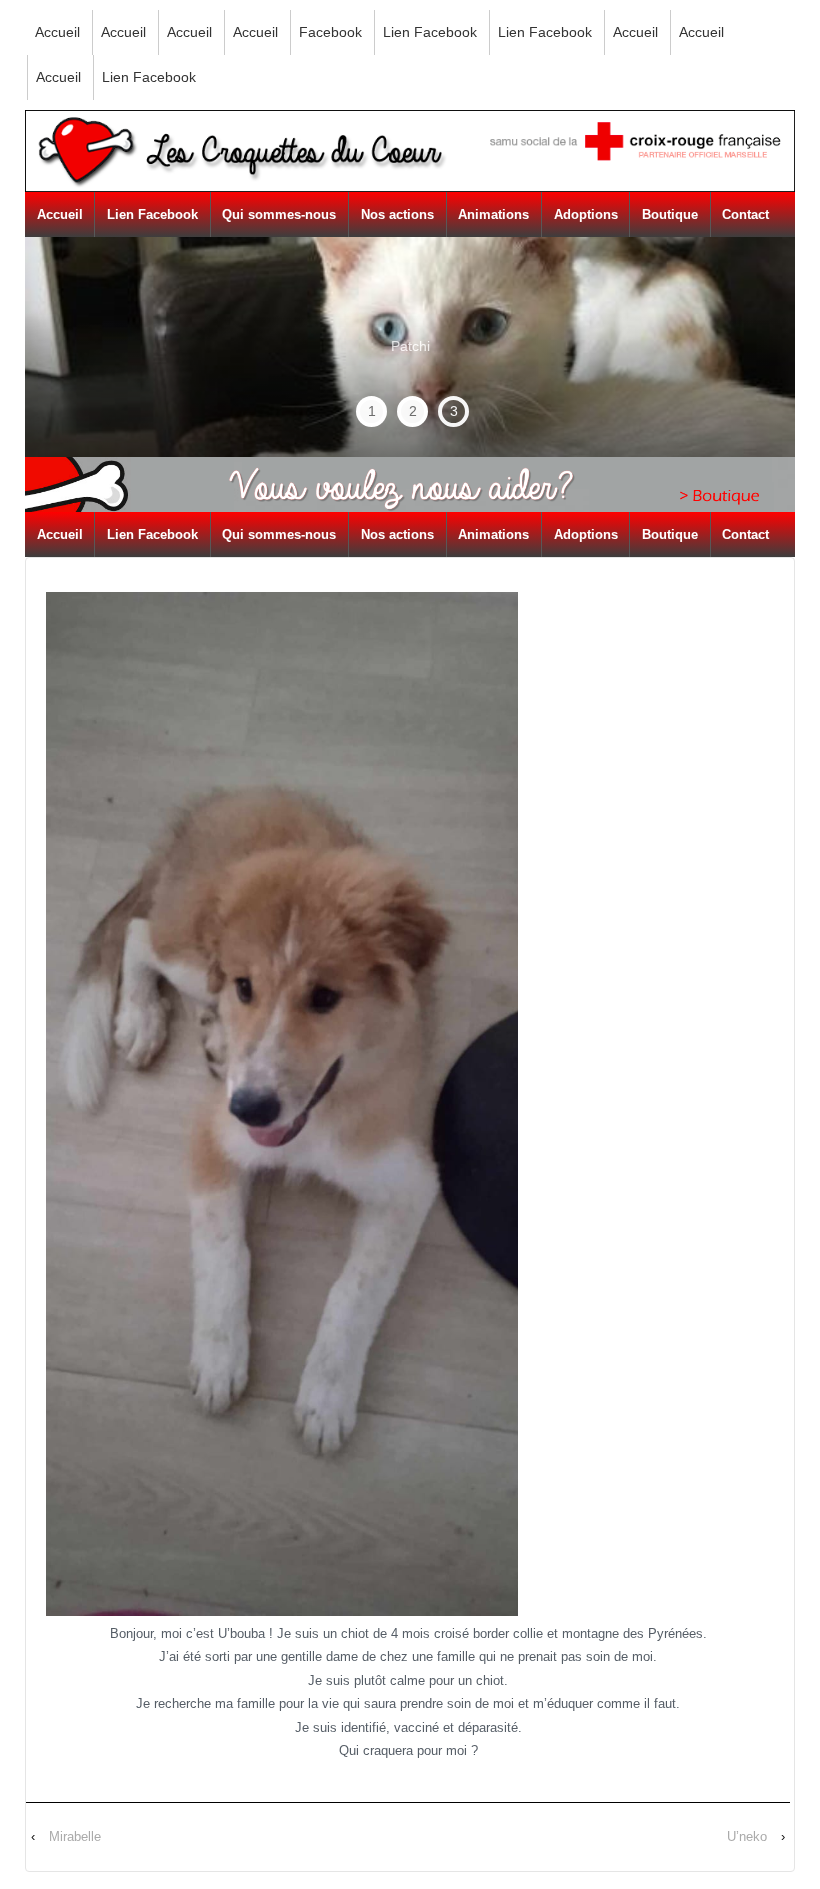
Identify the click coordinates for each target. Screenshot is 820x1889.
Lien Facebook (430, 32)
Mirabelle (75, 1836)
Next (745, 347)
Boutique (670, 214)
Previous (82, 320)
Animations (493, 214)
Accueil (57, 32)
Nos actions (397, 214)
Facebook (330, 32)
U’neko (747, 1836)
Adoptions (586, 214)
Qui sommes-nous (279, 214)
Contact (745, 214)
